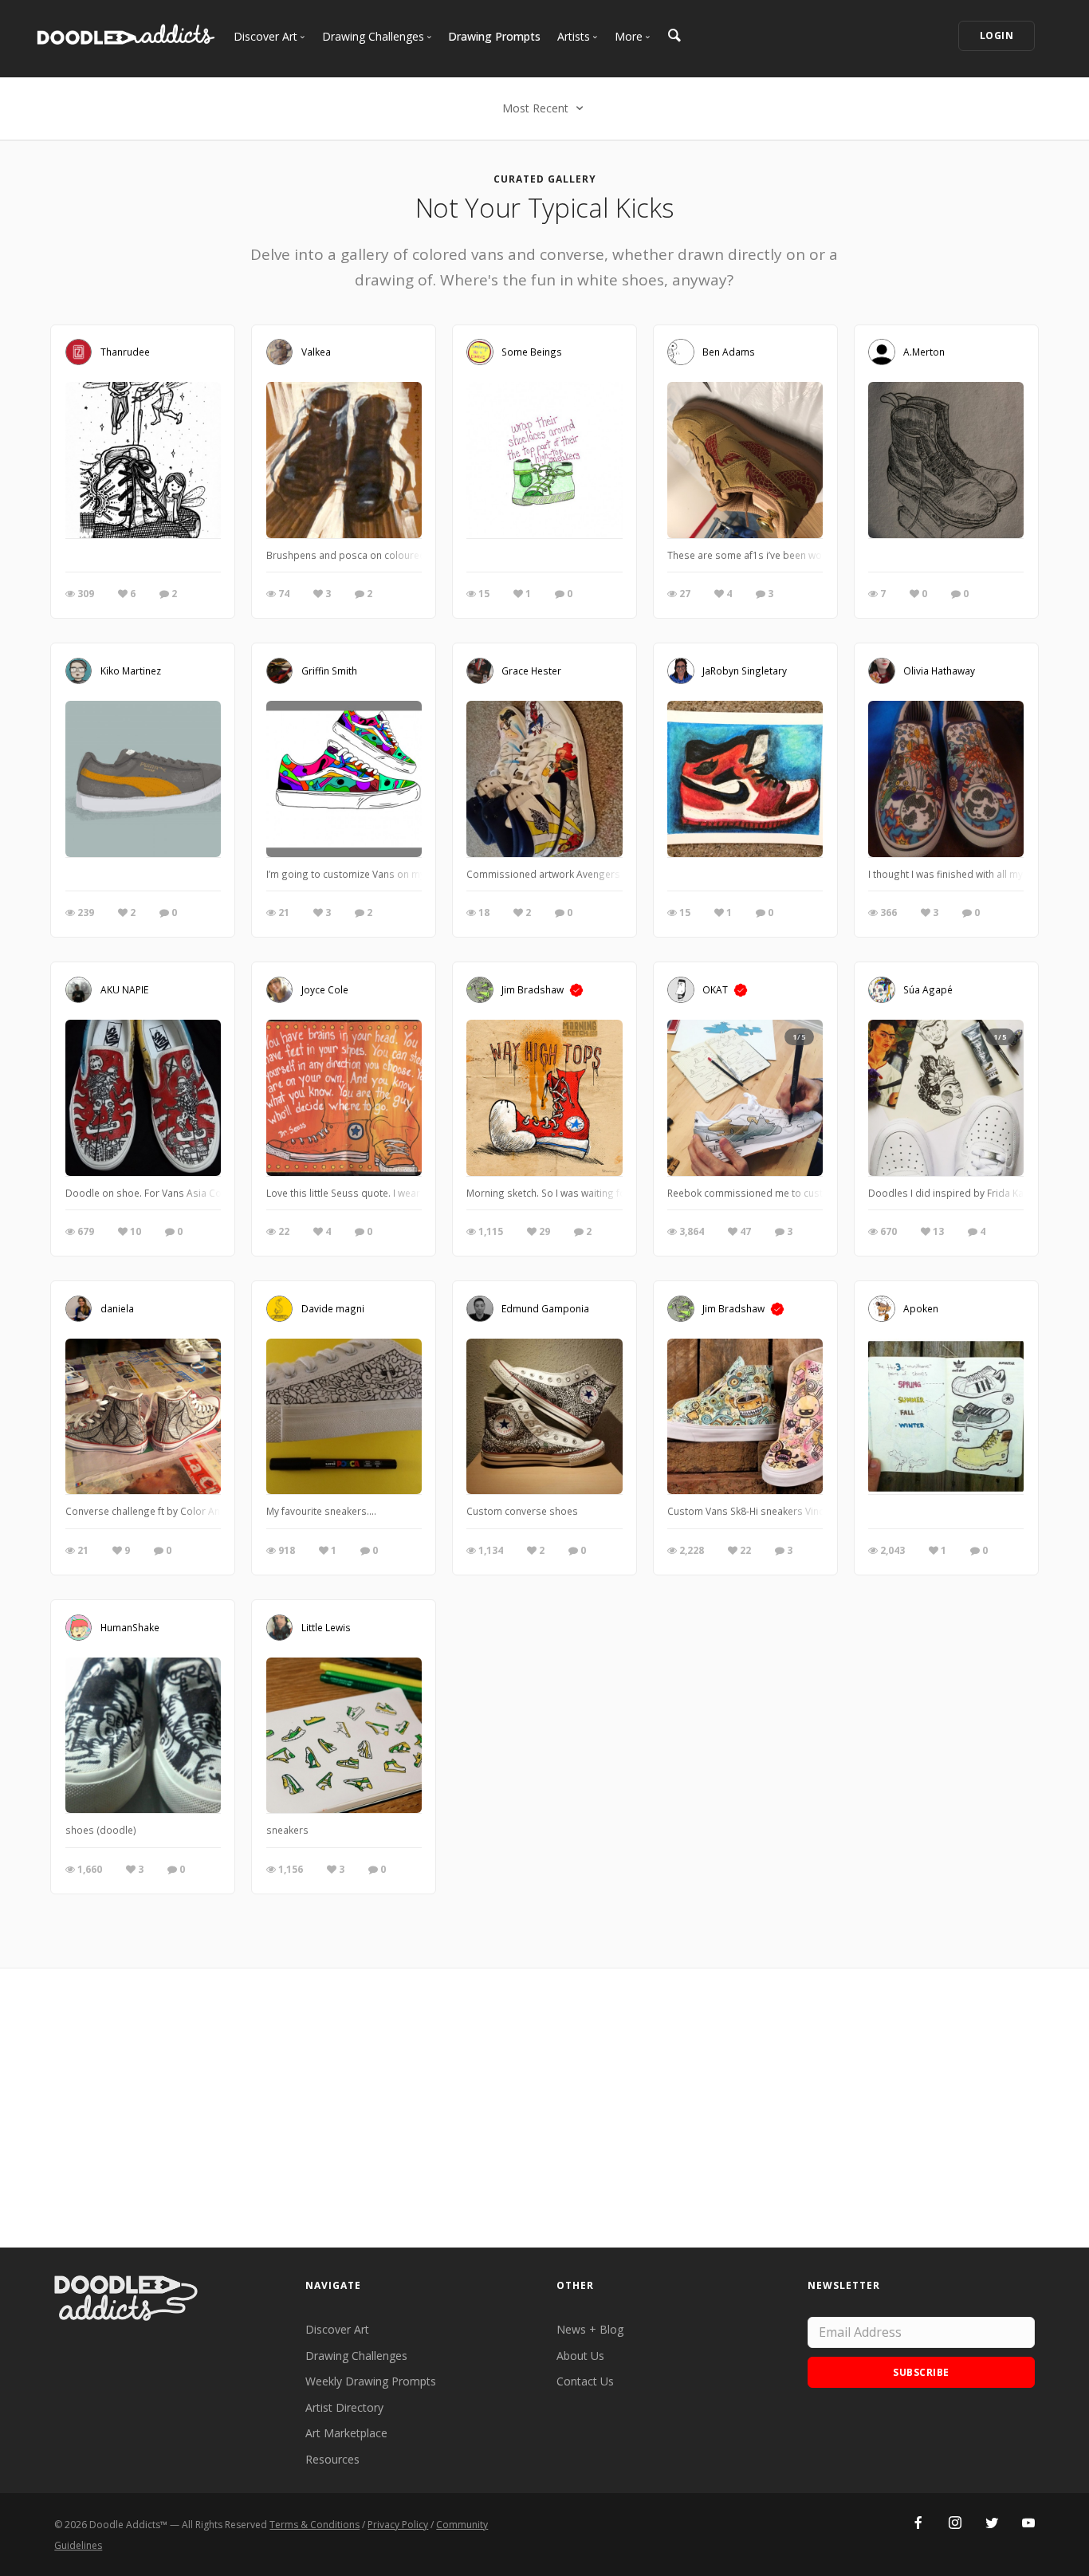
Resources (332, 2459)
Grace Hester (531, 670)
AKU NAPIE (124, 989)
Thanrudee (125, 351)
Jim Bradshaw (533, 989)
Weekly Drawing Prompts (371, 2381)
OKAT (715, 989)
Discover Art (337, 2329)
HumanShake (130, 1626)
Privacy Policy (398, 2525)
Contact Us (585, 2381)
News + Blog (590, 2329)
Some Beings (532, 351)
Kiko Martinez (131, 670)
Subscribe (921, 2372)
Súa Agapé (928, 989)
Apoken (921, 1308)
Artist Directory (344, 2407)
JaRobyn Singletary (745, 670)
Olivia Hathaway (939, 670)
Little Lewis (326, 1626)
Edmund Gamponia (545, 1308)
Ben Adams (729, 351)
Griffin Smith (329, 670)
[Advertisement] (544, 2108)
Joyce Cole (325, 989)
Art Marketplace (346, 2433)
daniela (117, 1308)
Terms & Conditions (315, 2525)
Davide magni (333, 1308)
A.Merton (924, 351)
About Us (580, 2356)
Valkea (316, 351)
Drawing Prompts (494, 36)
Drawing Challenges (356, 2356)
